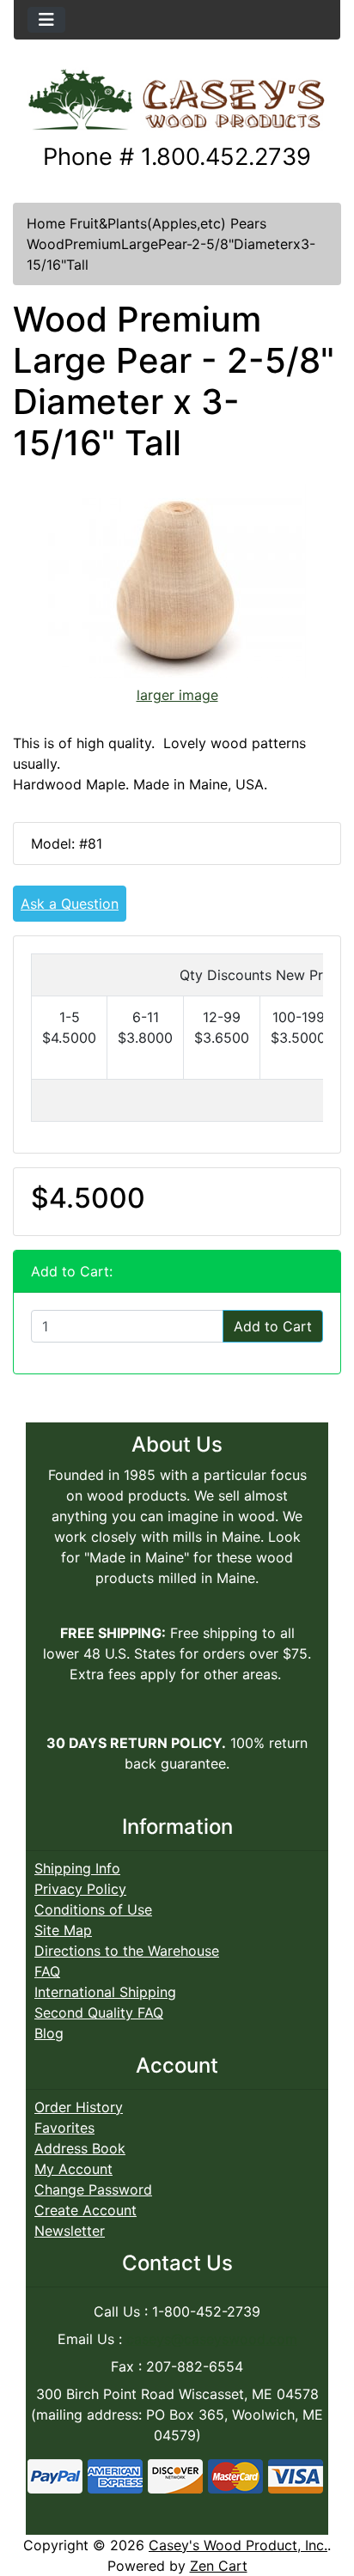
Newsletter (70, 2231)
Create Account (85, 2210)
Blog (49, 2033)
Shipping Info (77, 1868)
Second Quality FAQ (99, 2013)
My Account (73, 2169)
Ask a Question (70, 904)
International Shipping (105, 1992)
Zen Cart (219, 2566)
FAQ (47, 1971)
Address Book (80, 2148)
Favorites (64, 2128)
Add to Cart (273, 1326)
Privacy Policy (80, 1889)
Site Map (63, 1930)
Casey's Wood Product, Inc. (238, 2545)
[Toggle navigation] (46, 20)
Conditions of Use (93, 1909)
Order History (79, 2107)
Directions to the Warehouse (127, 1951)
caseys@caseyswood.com (212, 2339)
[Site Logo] (177, 101)
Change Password (93, 2189)
